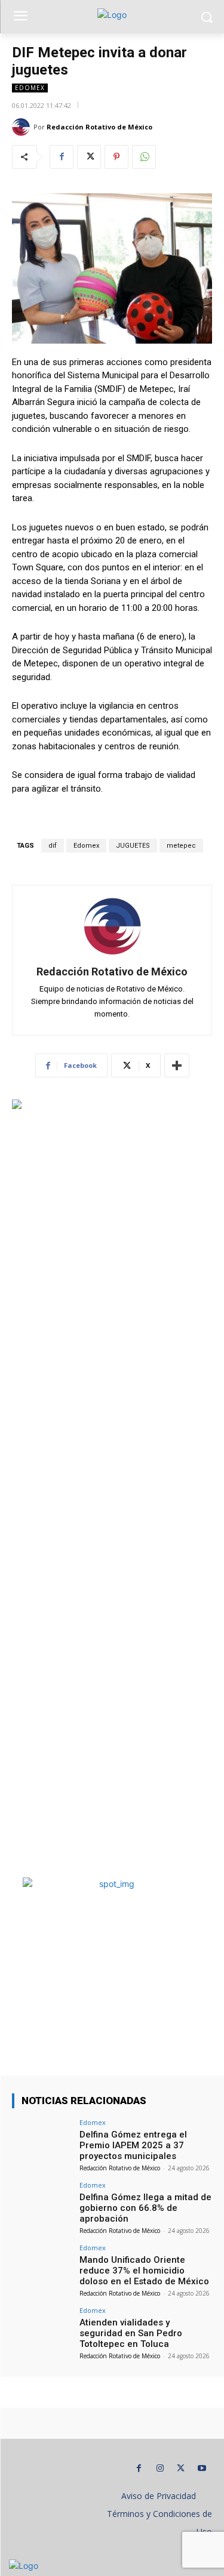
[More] (177, 1065)
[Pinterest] (116, 157)
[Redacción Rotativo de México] (23, 127)
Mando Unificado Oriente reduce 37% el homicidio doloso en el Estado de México (144, 2271)
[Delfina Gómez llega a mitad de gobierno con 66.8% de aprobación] (42, 2204)
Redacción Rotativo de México (99, 127)
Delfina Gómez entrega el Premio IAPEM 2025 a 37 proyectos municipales (133, 2145)
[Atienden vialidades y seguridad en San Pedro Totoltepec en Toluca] (42, 2329)
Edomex (30, 88)
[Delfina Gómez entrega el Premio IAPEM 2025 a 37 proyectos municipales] (42, 2141)
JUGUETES (133, 846)
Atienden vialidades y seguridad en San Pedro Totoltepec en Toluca (131, 2333)
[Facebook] (62, 157)
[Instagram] (160, 2468)
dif (53, 846)
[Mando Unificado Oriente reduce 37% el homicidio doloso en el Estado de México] (42, 2267)
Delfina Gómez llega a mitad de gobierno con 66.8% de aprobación (145, 2208)
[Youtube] (202, 2468)
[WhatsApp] (144, 157)
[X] (89, 157)
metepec (181, 846)
